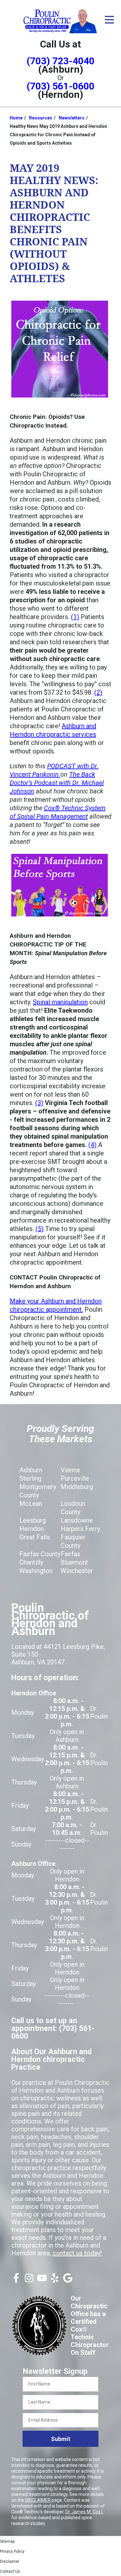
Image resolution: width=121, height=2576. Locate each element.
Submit (61, 2439)
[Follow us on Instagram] (29, 2281)
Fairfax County (40, 1554)
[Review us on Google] (68, 2281)
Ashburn (31, 1470)
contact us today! (77, 2253)
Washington (36, 1571)
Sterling (30, 1478)
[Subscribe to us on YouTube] (42, 2281)
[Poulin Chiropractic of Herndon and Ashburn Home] (60, 21)
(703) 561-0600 (60, 86)
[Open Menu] (109, 20)
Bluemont (74, 1562)
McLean (31, 1504)
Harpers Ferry (80, 1529)
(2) (98, 692)
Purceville (75, 1478)
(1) (75, 617)
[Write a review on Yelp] (55, 2281)
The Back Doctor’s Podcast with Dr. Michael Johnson (57, 783)
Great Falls (35, 1537)
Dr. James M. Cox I (84, 2512)
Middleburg (77, 1487)
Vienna (70, 1470)
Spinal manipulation (60, 1002)
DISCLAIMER (38, 2500)
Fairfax (71, 1554)
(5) (40, 1229)
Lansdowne (77, 1520)
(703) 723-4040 (60, 61)
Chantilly (31, 1562)
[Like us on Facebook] (16, 2281)
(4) (92, 1145)
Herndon (32, 1529)
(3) (39, 1103)
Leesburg (33, 1520)
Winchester (77, 1571)
